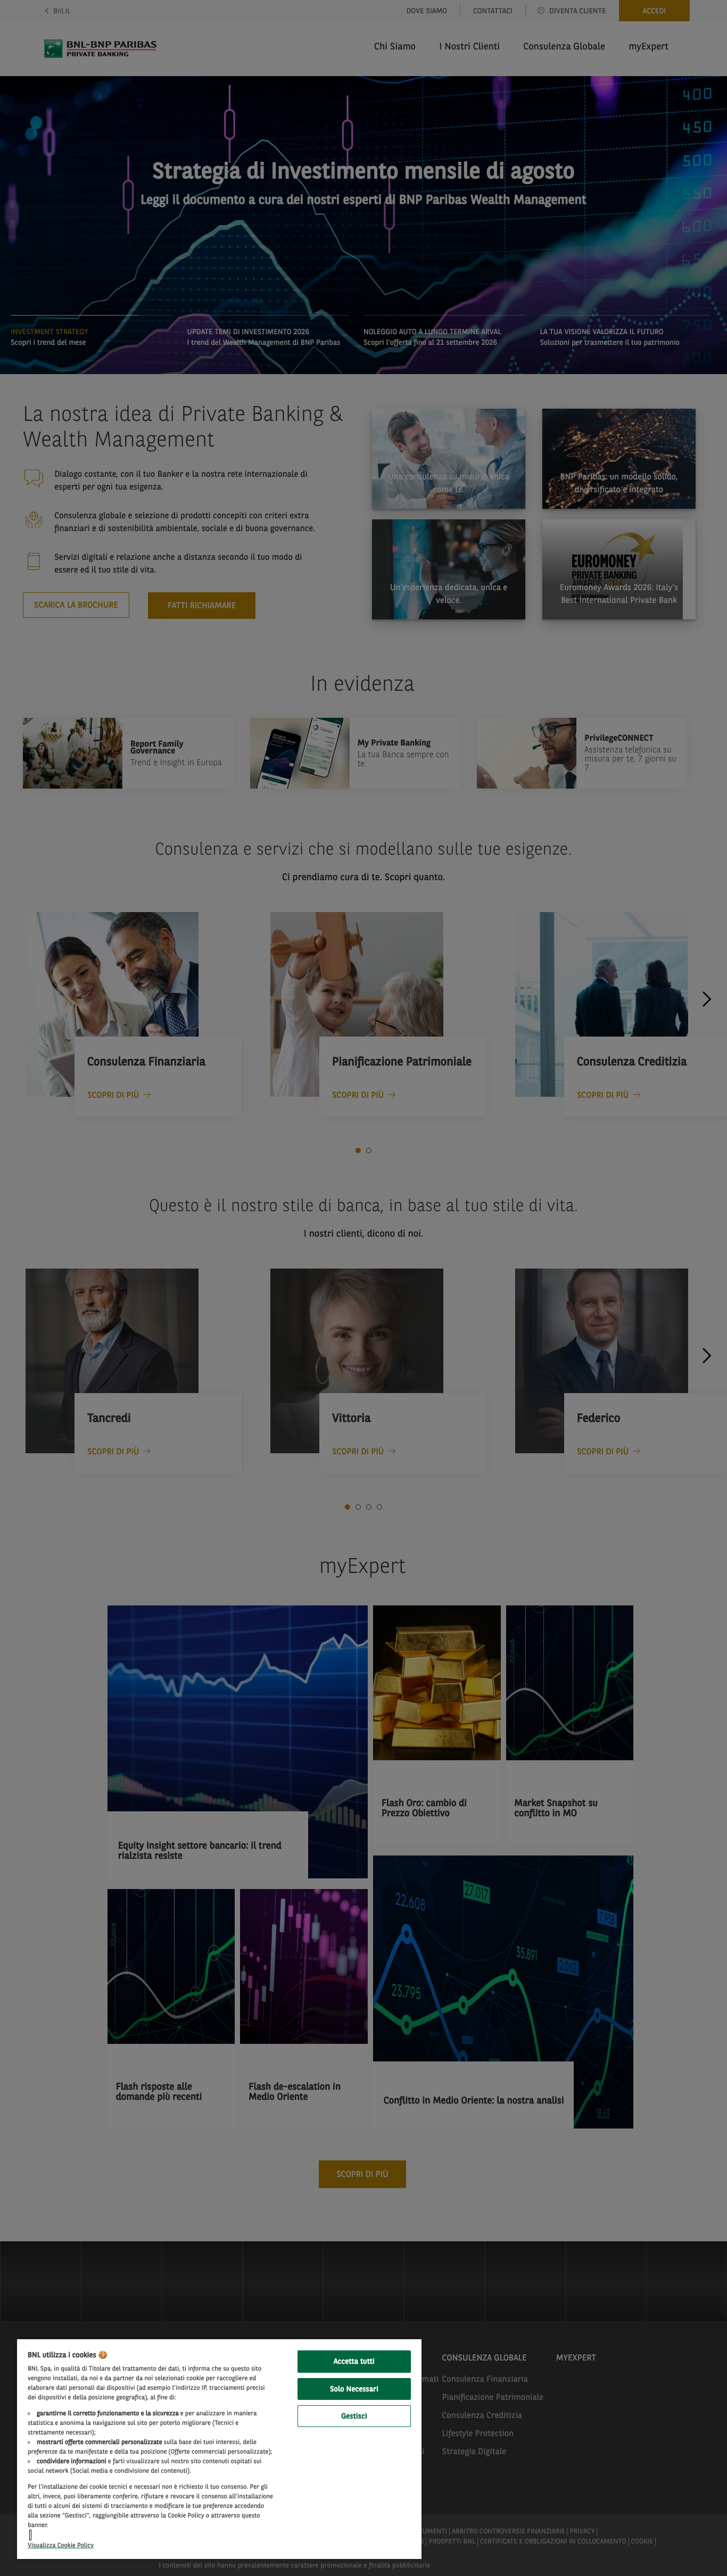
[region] (219, 2449)
